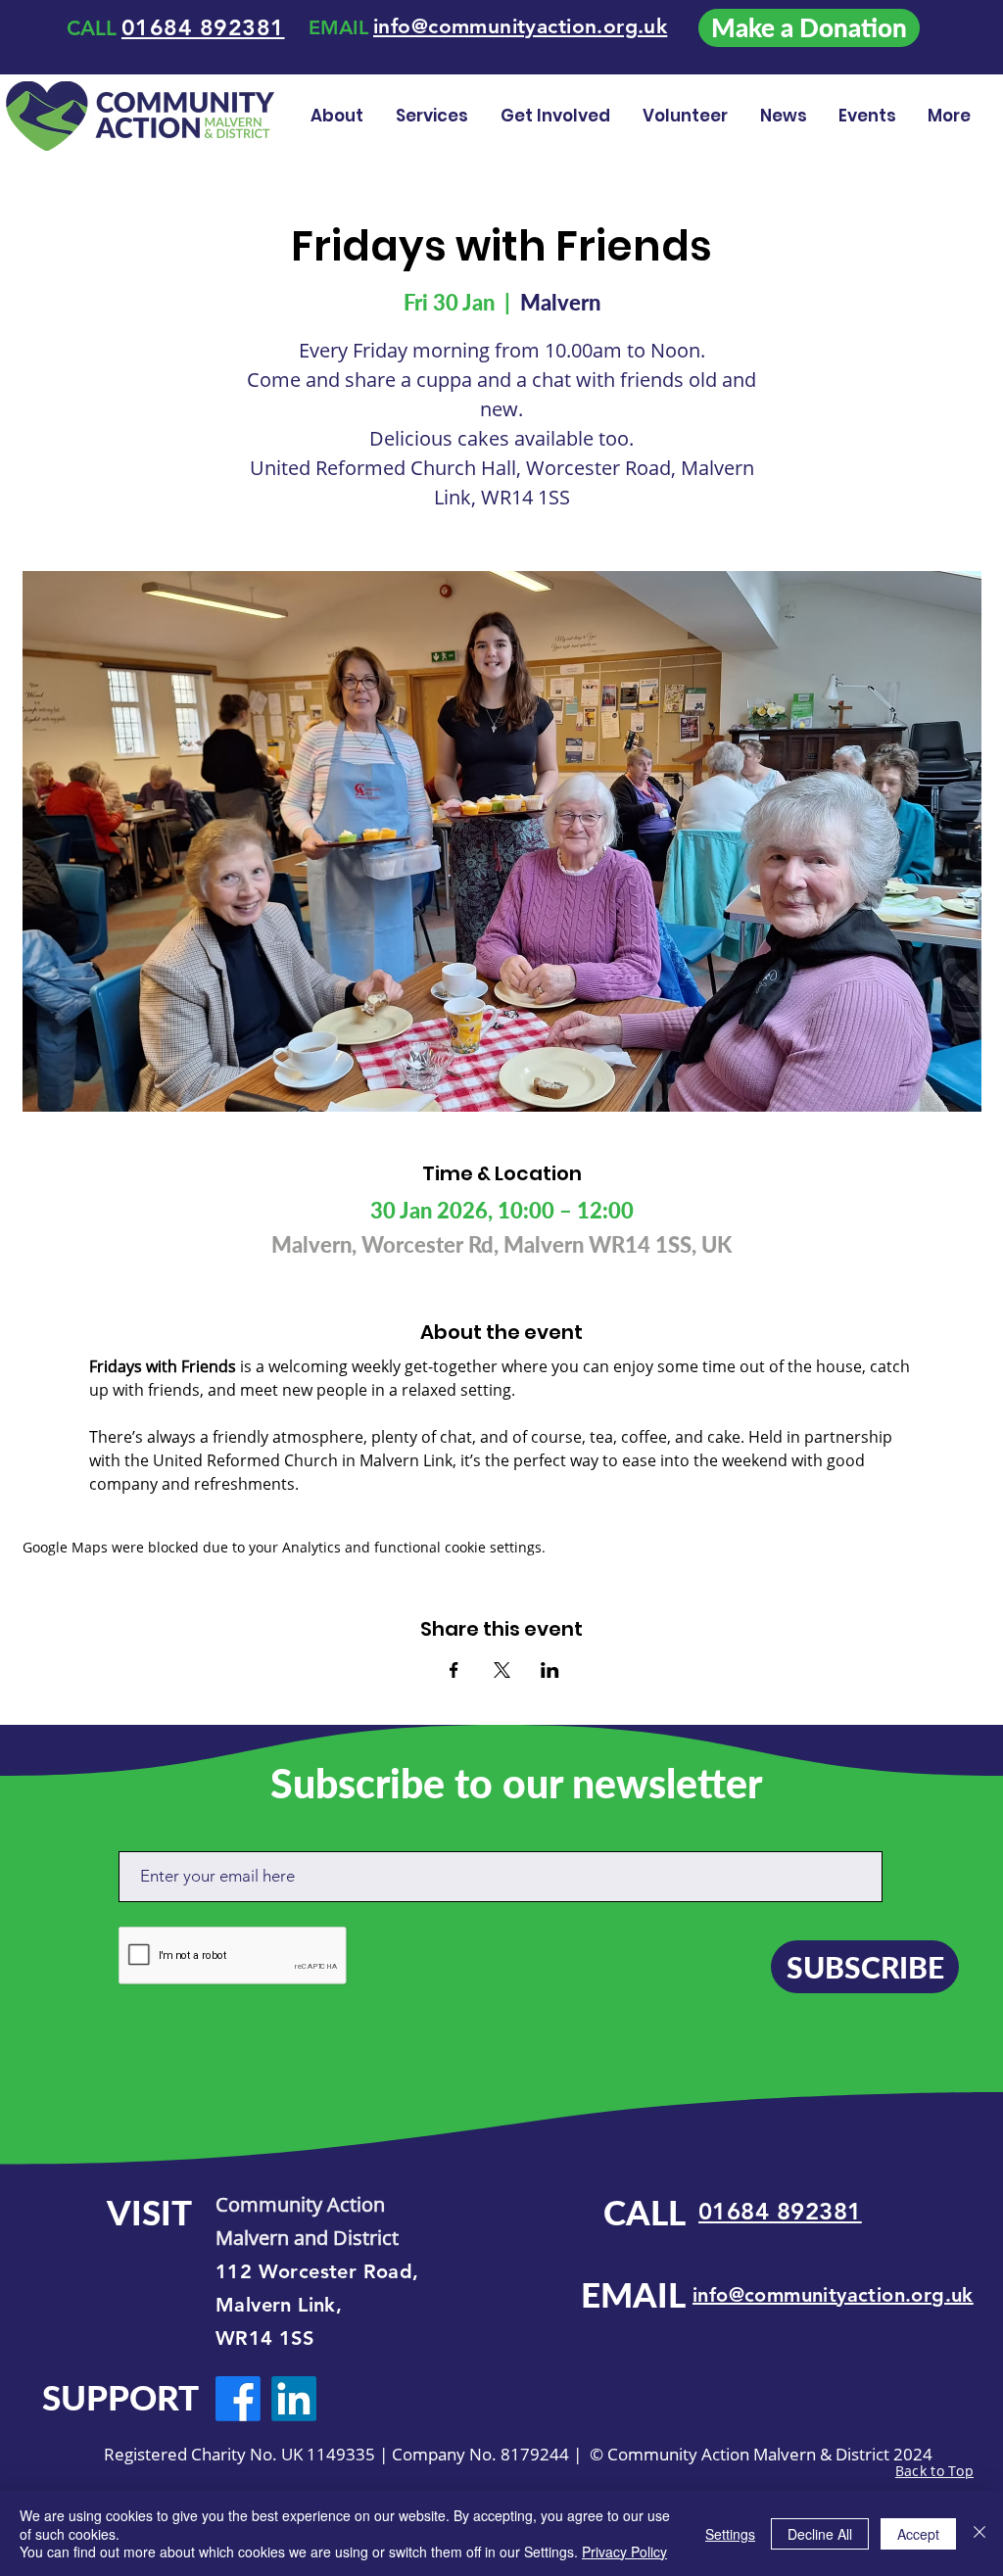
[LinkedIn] (294, 2399)
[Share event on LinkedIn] (550, 1670)
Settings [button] (730, 2534)
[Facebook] (238, 2399)
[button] (687, 116)
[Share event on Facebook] (454, 1670)
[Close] (979, 2533)
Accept (918, 2534)
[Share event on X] (502, 1670)
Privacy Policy (624, 2552)
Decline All (820, 2534)
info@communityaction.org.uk (833, 2295)
